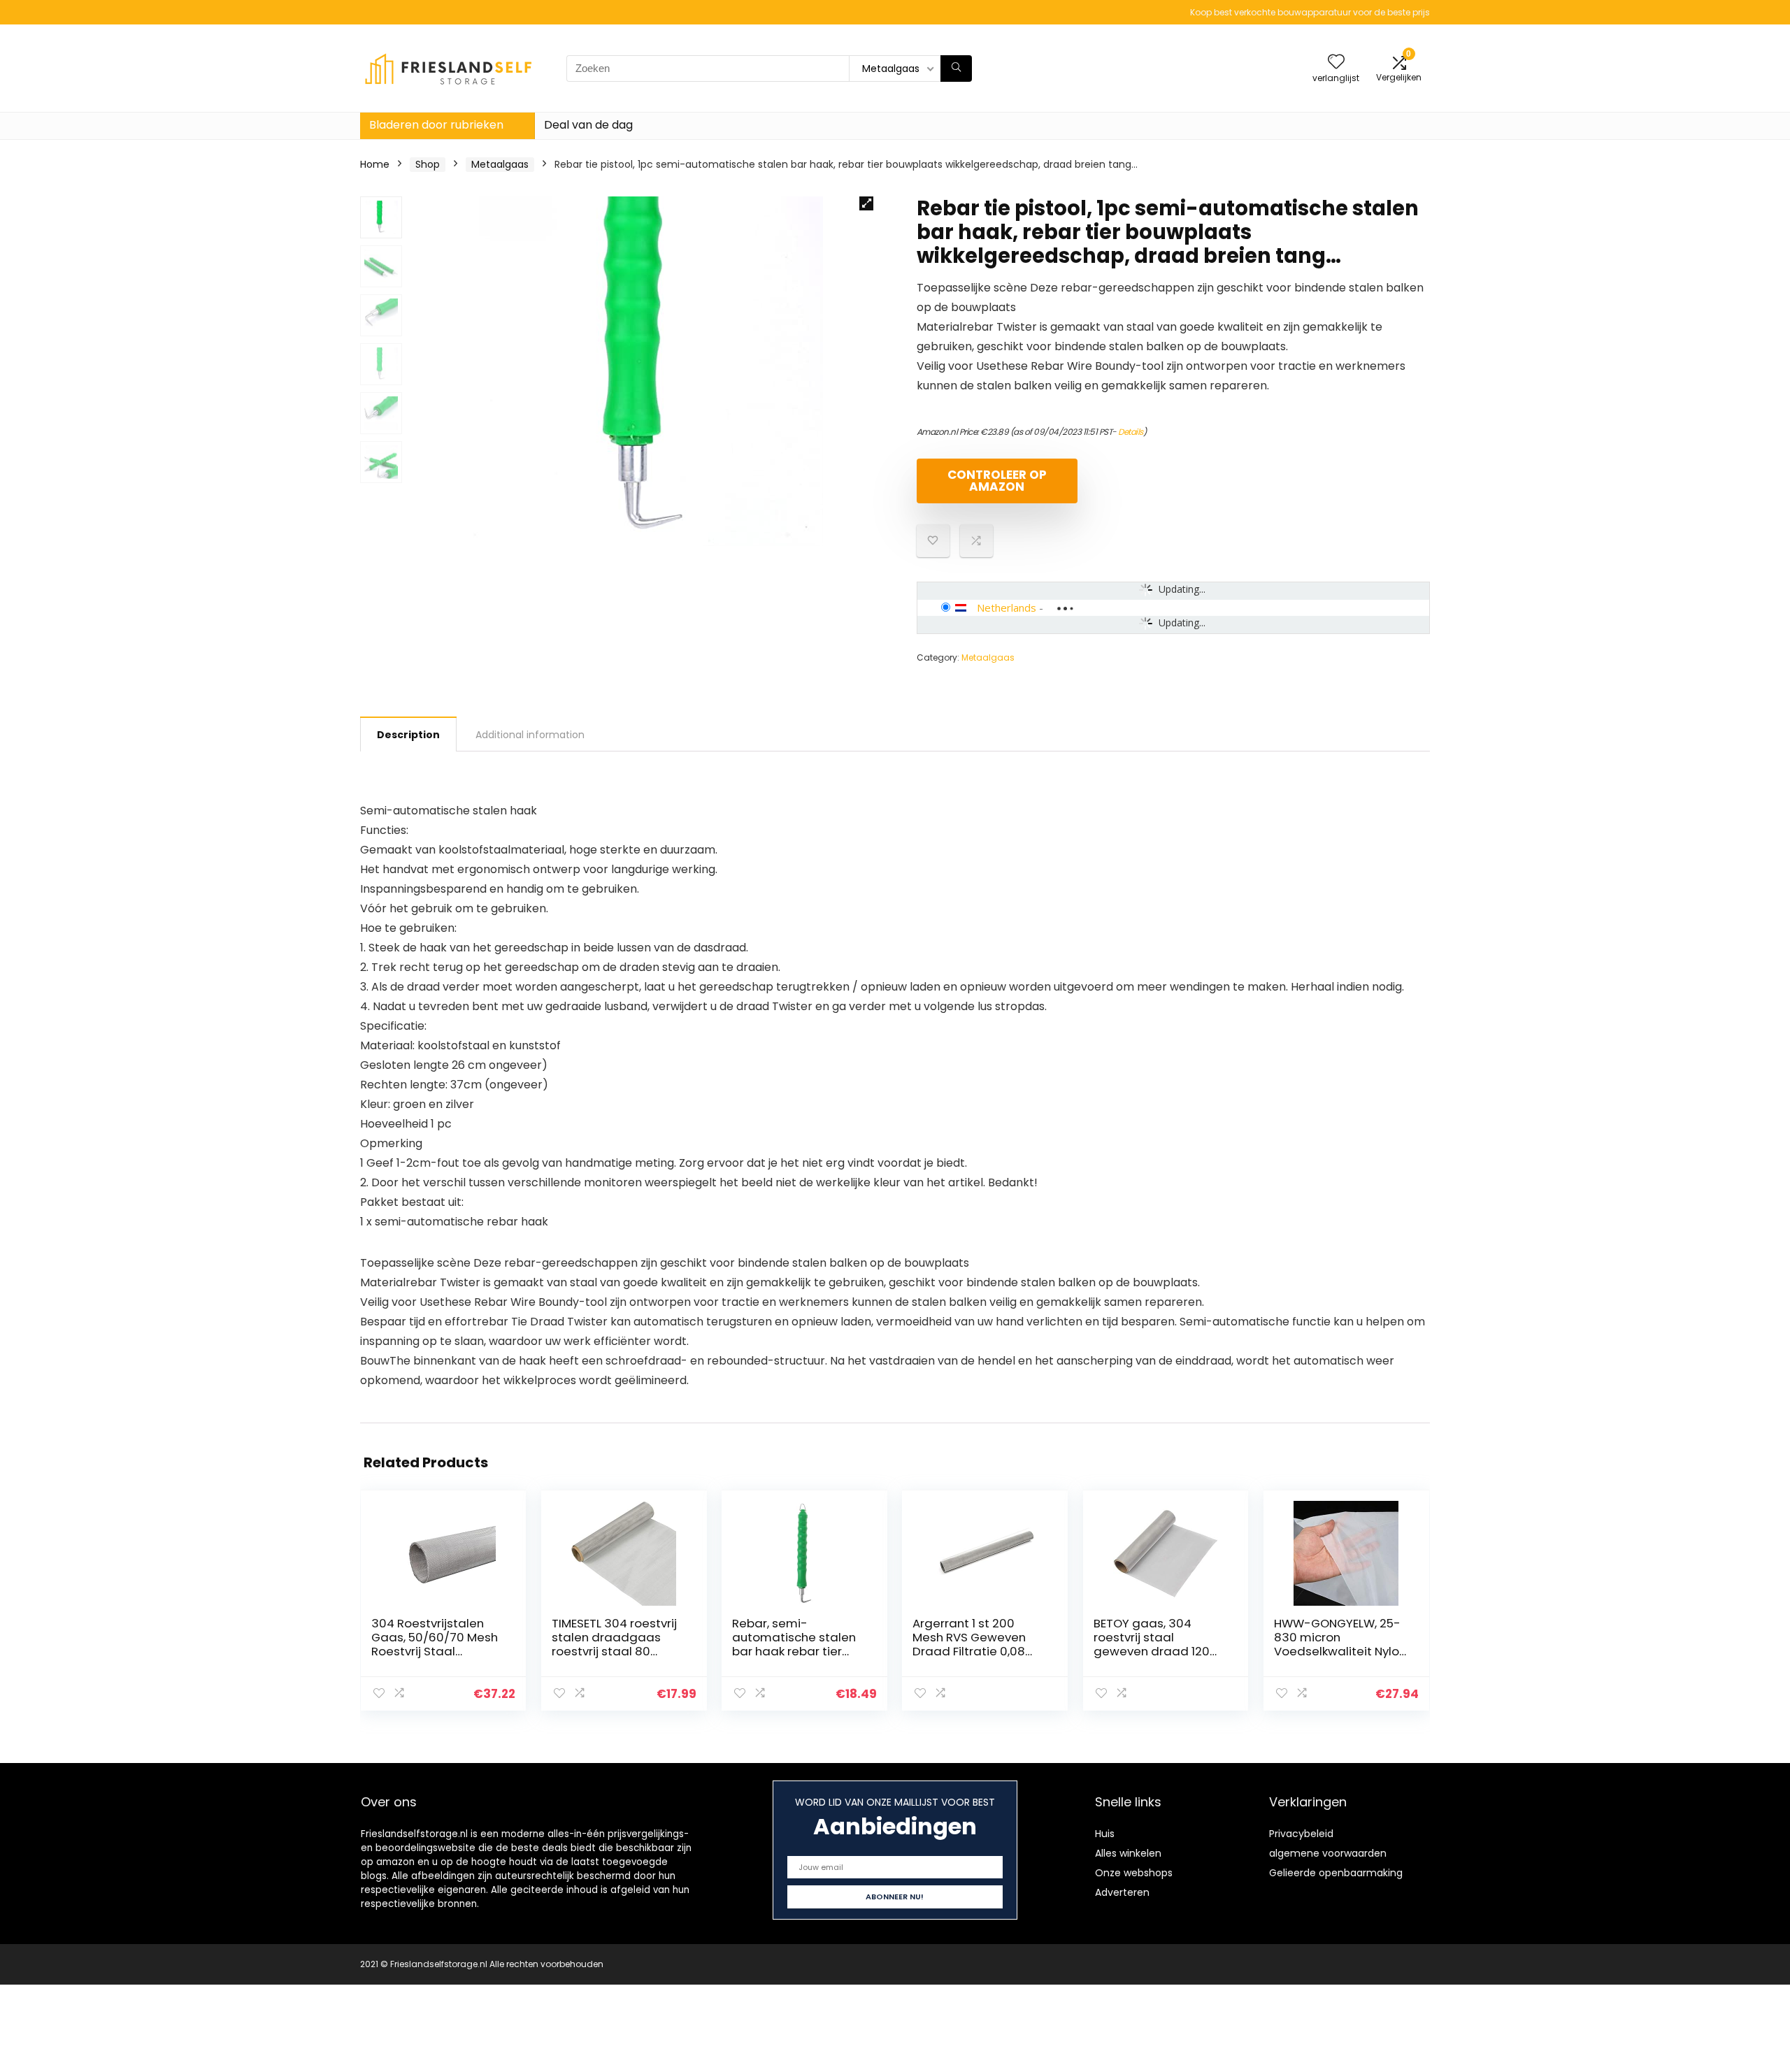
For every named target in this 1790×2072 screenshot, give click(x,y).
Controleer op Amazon (997, 481)
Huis (1105, 1834)
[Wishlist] (1336, 63)
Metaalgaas (500, 164)
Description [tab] (408, 735)
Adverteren (1122, 1892)
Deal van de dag (588, 125)
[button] (866, 203)
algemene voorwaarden (1328, 1853)
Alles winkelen (1128, 1853)
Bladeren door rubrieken (436, 125)
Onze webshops (1134, 1873)
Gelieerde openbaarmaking (1336, 1873)
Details (1131, 432)
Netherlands (1007, 607)
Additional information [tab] (530, 735)
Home (375, 164)
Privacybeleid (1301, 1834)
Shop (428, 164)
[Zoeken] (956, 69)
